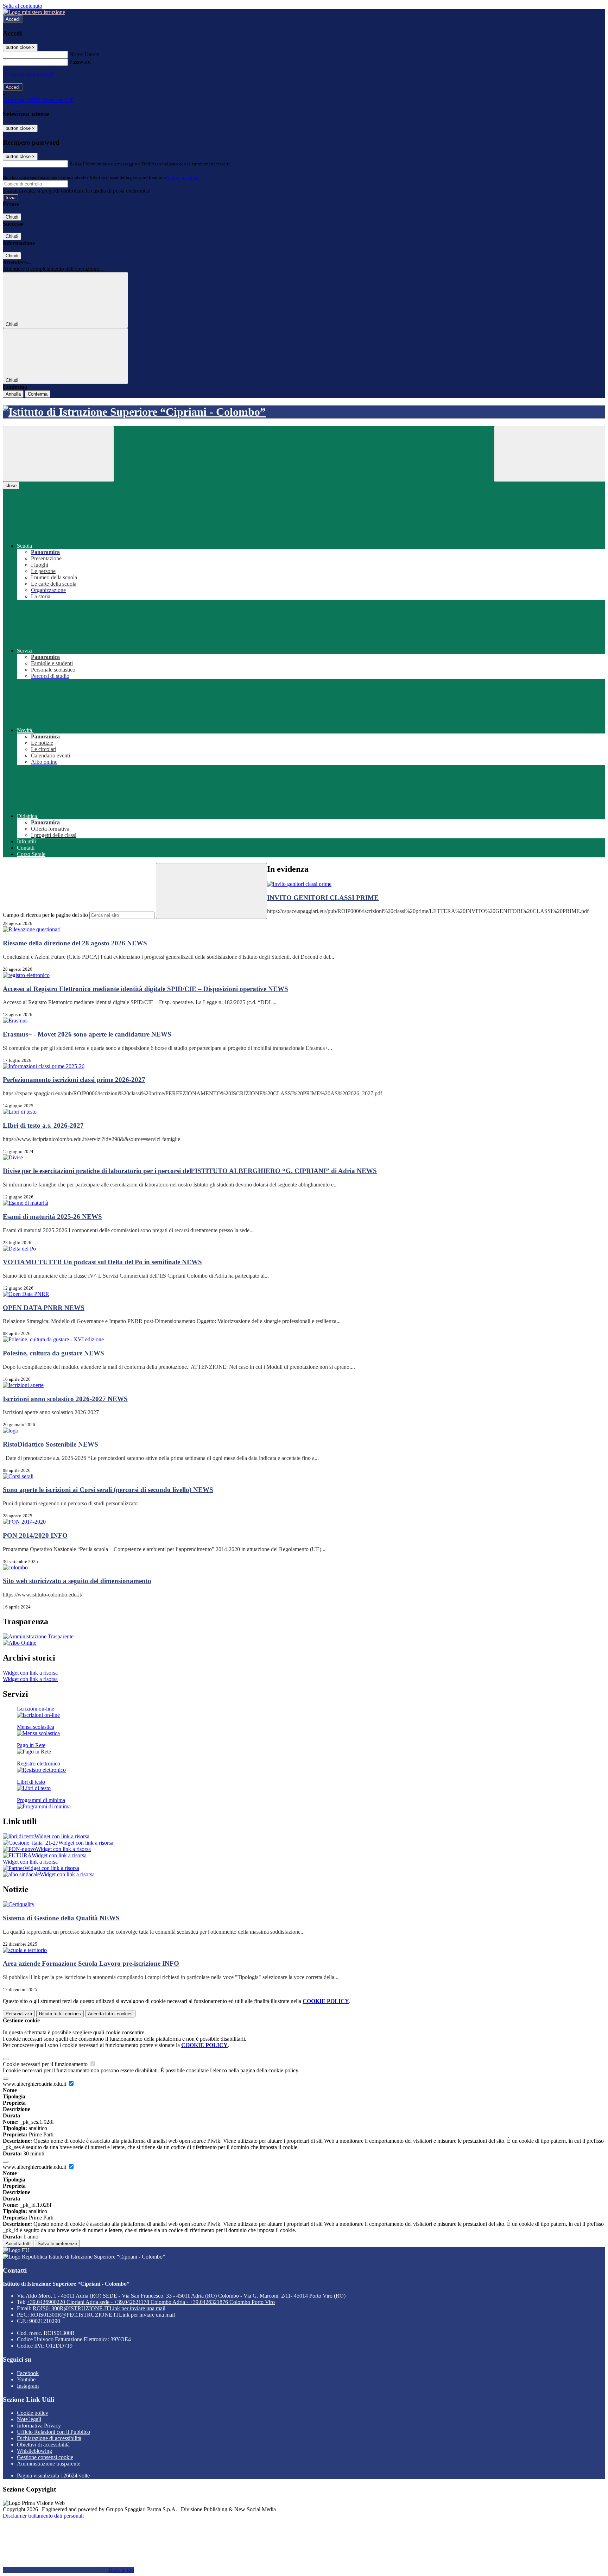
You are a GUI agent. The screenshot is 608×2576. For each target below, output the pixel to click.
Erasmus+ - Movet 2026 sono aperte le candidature (87, 1034)
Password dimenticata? (28, 74)
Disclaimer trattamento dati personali (43, 2516)
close (11, 486)
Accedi (13, 19)
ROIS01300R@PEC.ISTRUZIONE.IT (103, 2315)
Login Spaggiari (183, 177)
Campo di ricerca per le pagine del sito (45, 915)
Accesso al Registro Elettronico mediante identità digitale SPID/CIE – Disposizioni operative (145, 989)
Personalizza (19, 2014)
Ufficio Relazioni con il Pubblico (53, 2432)
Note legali (29, 2419)
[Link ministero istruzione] (34, 12)
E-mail (77, 163)
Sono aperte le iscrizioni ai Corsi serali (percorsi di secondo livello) (108, 1490)
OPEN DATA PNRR (44, 1308)
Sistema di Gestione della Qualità (61, 1918)
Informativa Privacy (39, 2426)
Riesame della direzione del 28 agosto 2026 (75, 943)
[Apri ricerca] (550, 454)
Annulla (13, 394)
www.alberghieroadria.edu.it (35, 2084)
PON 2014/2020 (35, 1535)
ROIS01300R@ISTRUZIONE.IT (99, 2308)
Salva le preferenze (57, 2244)
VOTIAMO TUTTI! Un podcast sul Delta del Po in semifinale (102, 1262)
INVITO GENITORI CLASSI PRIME (323, 898)
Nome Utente (84, 54)
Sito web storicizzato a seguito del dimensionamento (77, 1581)
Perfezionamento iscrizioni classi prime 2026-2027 (74, 1080)
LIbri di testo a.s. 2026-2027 (43, 1125)
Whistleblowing (34, 2451)
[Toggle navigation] (58, 454)
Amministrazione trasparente (49, 2464)
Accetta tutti (110, 2014)
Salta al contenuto (23, 6)
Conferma (38, 394)
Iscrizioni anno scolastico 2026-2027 (65, 1399)
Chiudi (12, 217)
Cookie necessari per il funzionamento (46, 2064)
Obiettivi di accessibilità (43, 2445)
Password (80, 62)
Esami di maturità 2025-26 (52, 1217)
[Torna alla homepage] (304, 412)
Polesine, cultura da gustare (53, 1353)
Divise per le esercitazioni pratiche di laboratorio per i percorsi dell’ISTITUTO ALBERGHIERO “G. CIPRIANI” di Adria (190, 1171)
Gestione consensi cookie (45, 2457)
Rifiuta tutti (60, 2014)
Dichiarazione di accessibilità (49, 2438)
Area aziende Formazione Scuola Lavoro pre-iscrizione (91, 1963)
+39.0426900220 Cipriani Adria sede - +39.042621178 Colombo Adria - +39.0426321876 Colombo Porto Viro (151, 2302)
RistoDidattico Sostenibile (50, 1444)
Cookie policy (33, 2413)
